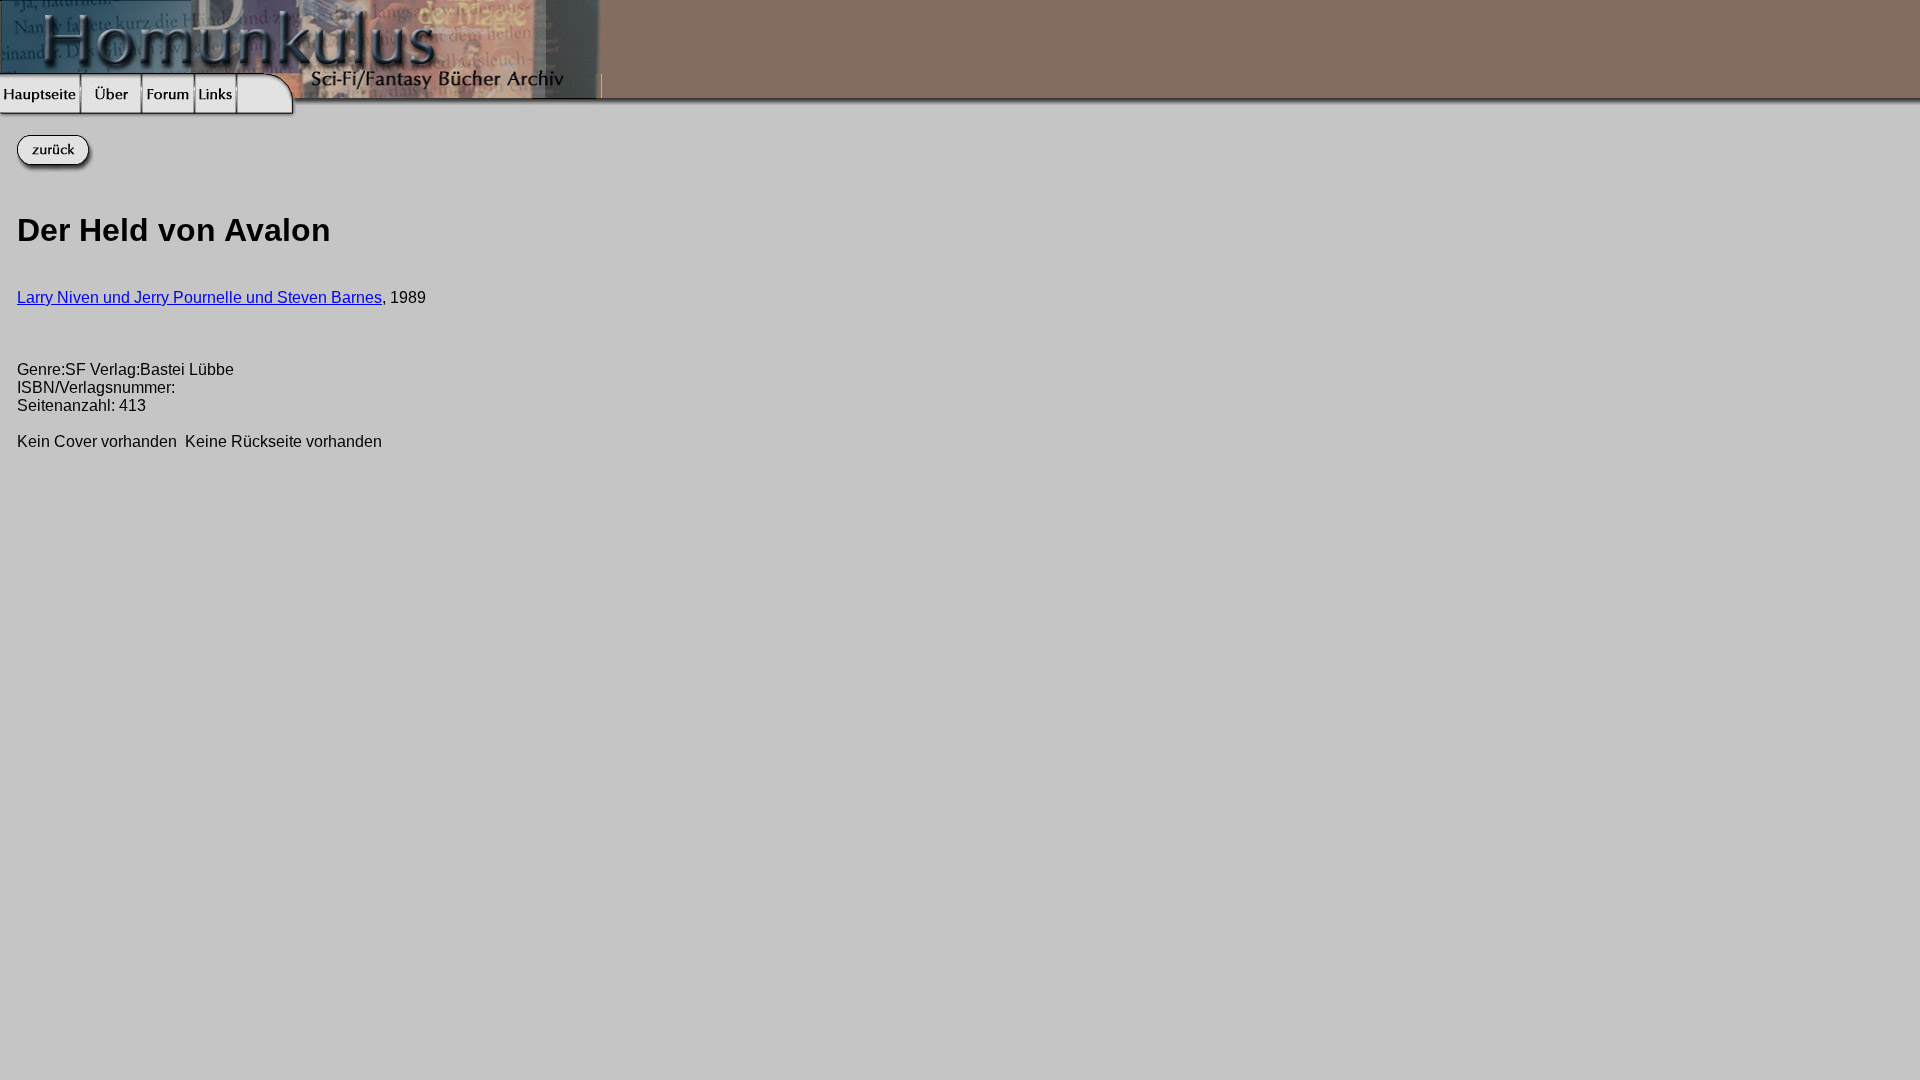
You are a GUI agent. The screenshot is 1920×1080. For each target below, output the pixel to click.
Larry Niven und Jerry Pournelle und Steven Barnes (199, 297)
